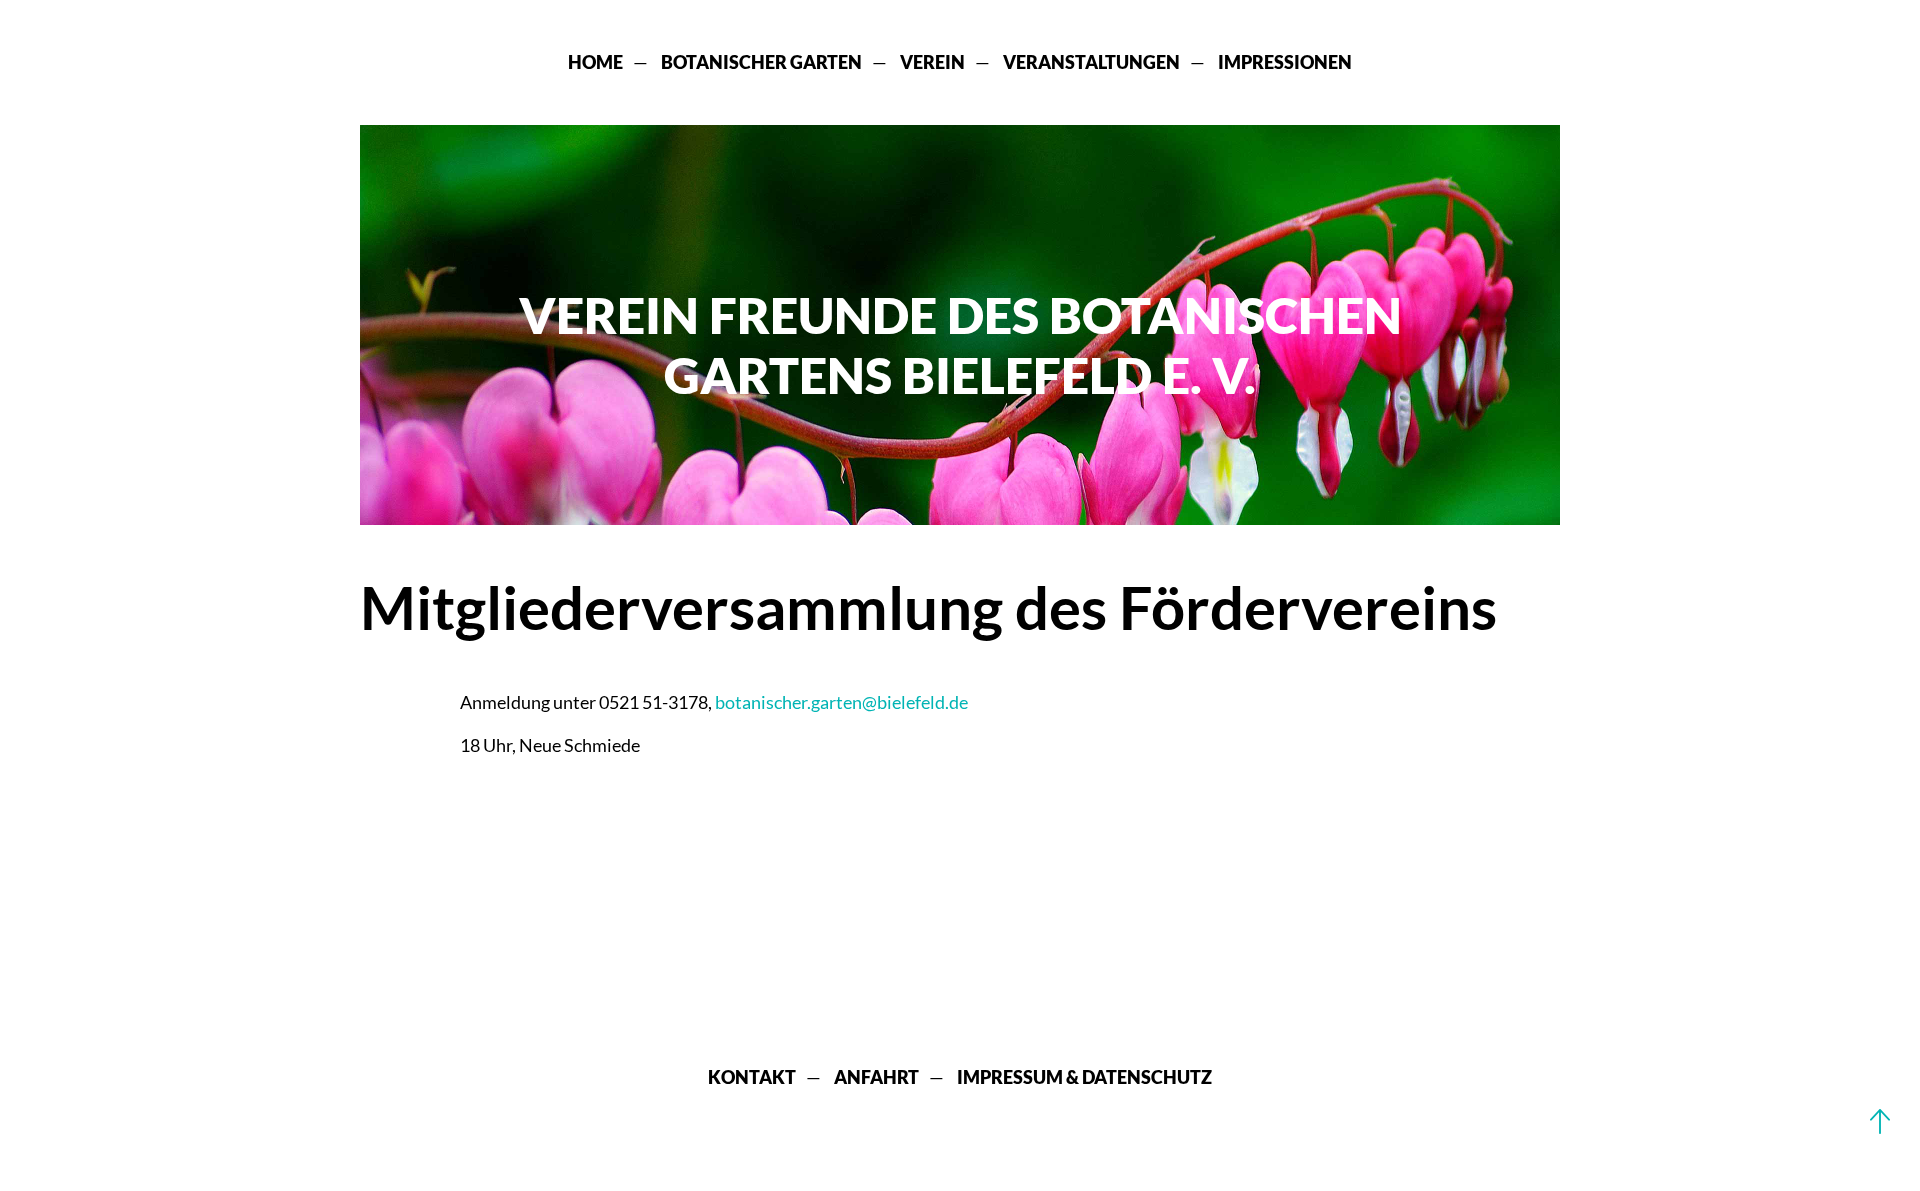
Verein (932, 62)
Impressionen (1285, 62)
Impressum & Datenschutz (1084, 1077)
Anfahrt (876, 1077)
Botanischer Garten (761, 62)
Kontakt (752, 1077)
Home (595, 62)
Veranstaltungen (1091, 62)
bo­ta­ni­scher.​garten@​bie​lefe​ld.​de (841, 702)
